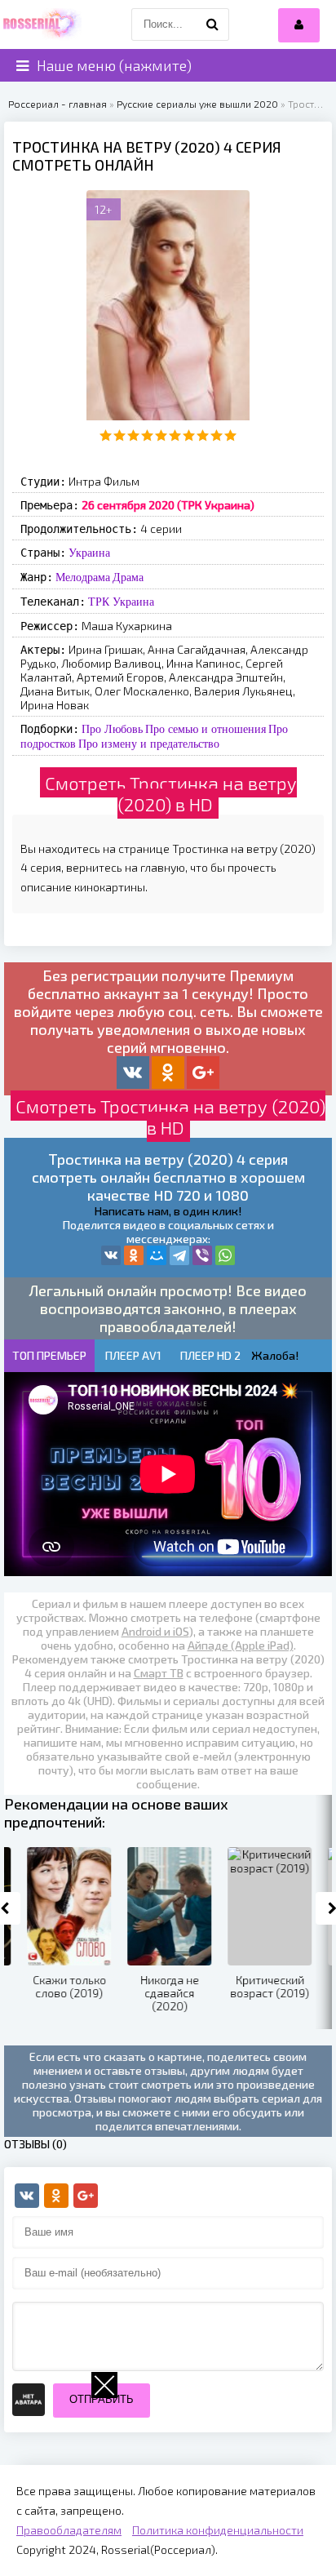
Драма (128, 577)
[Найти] (213, 24)
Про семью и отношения (206, 729)
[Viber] (202, 1255)
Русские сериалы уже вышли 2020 (197, 104)
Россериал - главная (57, 104)
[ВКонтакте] (111, 1255)
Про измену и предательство (149, 744)
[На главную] (41, 24)
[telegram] (179, 1255)
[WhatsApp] (225, 1255)
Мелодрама (83, 577)
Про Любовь (112, 729)
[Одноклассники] (134, 1255)
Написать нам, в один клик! (168, 1211)
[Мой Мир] (157, 1255)
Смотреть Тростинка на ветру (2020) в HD (171, 793)
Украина (89, 553)
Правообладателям (69, 2530)
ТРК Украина (121, 602)
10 (230, 435)
